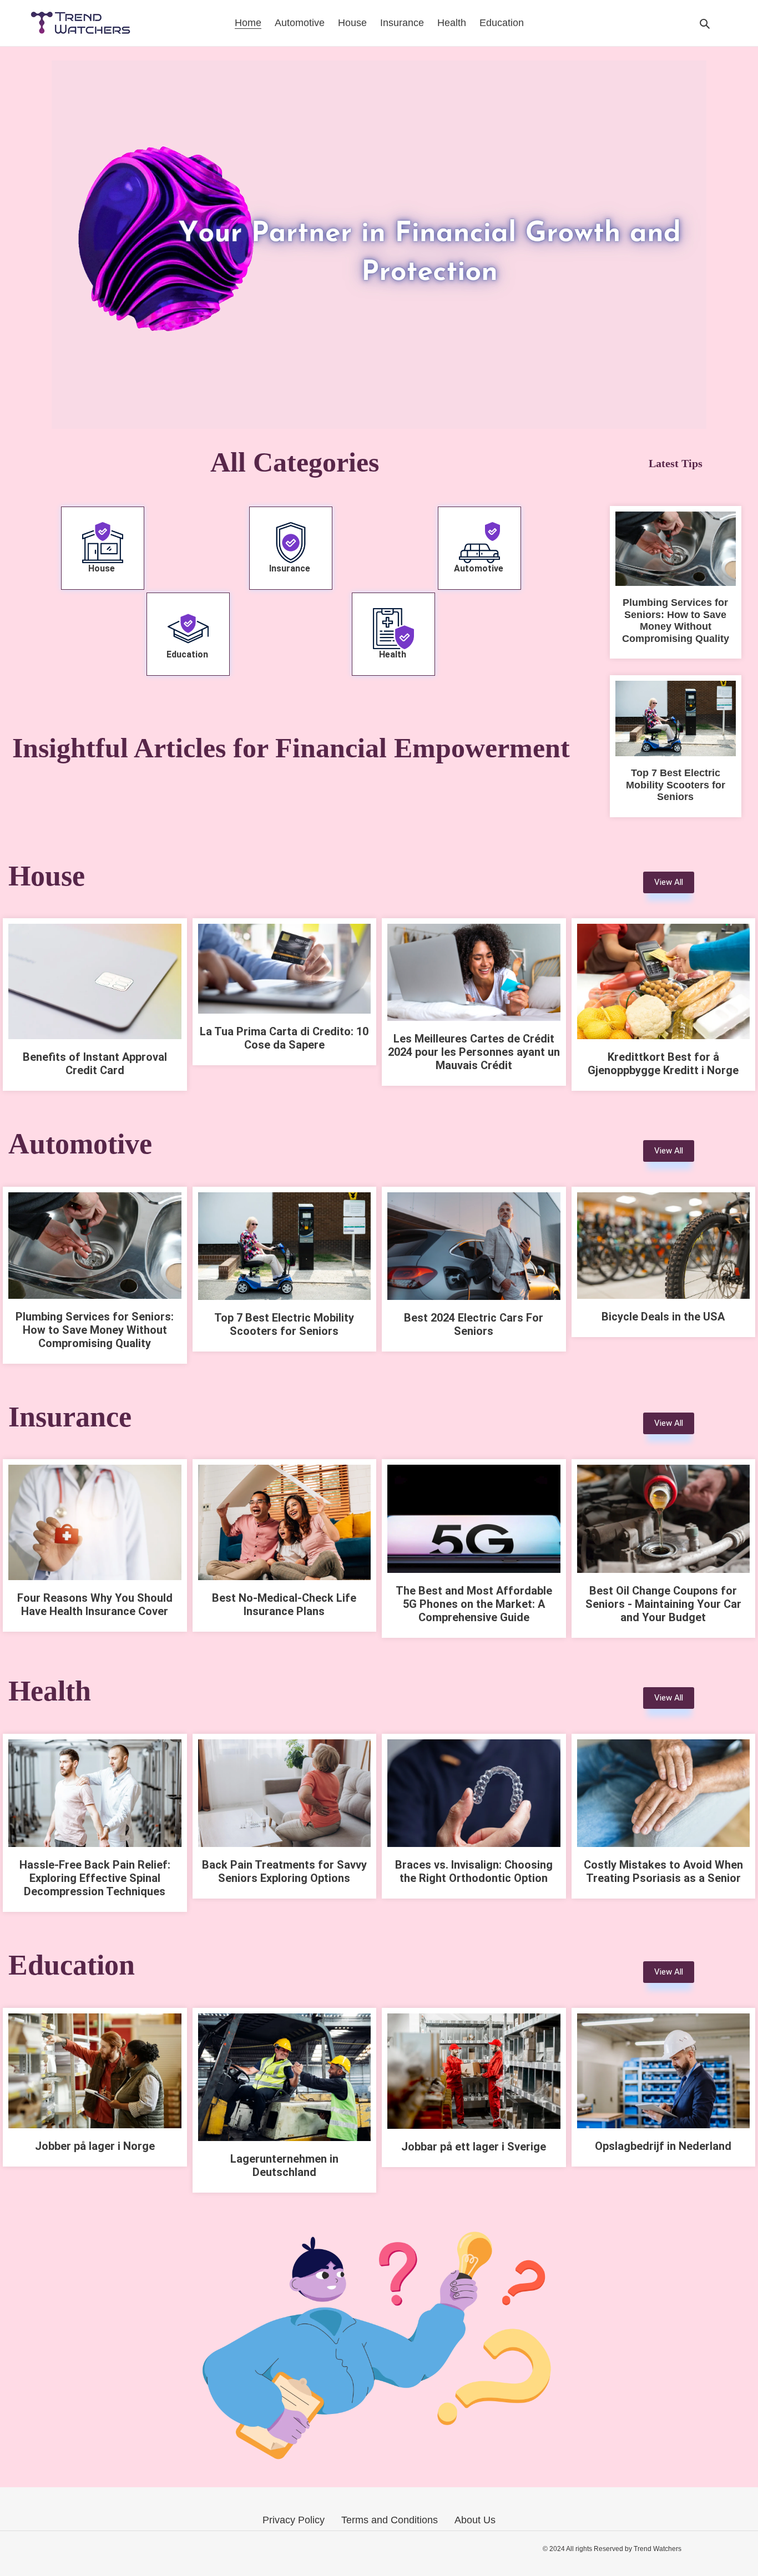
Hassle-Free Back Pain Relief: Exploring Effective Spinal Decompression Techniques (95, 1878)
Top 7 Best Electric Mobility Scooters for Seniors (676, 785)
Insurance (291, 568)
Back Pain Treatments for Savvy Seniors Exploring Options (284, 1871)
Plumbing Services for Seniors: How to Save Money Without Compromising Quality (676, 621)
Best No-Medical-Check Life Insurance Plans (284, 1605)
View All (669, 882)
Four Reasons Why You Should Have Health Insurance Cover (95, 1605)
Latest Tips (676, 463)
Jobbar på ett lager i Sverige (474, 2147)
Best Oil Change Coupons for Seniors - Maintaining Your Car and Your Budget (663, 1604)
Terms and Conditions (390, 2520)
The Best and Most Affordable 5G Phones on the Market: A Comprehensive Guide (474, 1604)
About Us (475, 2520)
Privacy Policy (294, 2520)
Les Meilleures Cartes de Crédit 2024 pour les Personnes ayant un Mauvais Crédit (474, 1052)
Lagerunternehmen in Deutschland (284, 2165)
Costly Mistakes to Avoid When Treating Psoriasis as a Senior (663, 1871)
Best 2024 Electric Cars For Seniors (474, 1324)
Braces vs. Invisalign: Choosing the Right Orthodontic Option (474, 1871)
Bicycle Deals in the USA (663, 1317)
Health (394, 654)
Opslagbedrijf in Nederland (663, 2146)
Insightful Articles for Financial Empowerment (291, 748)
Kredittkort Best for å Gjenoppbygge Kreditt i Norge (663, 1064)
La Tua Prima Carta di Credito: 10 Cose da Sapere (284, 1038)
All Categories (291, 462)
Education (188, 654)
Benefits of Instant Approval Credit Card (95, 1064)
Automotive (480, 568)
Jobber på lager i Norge (95, 2146)
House (103, 568)
